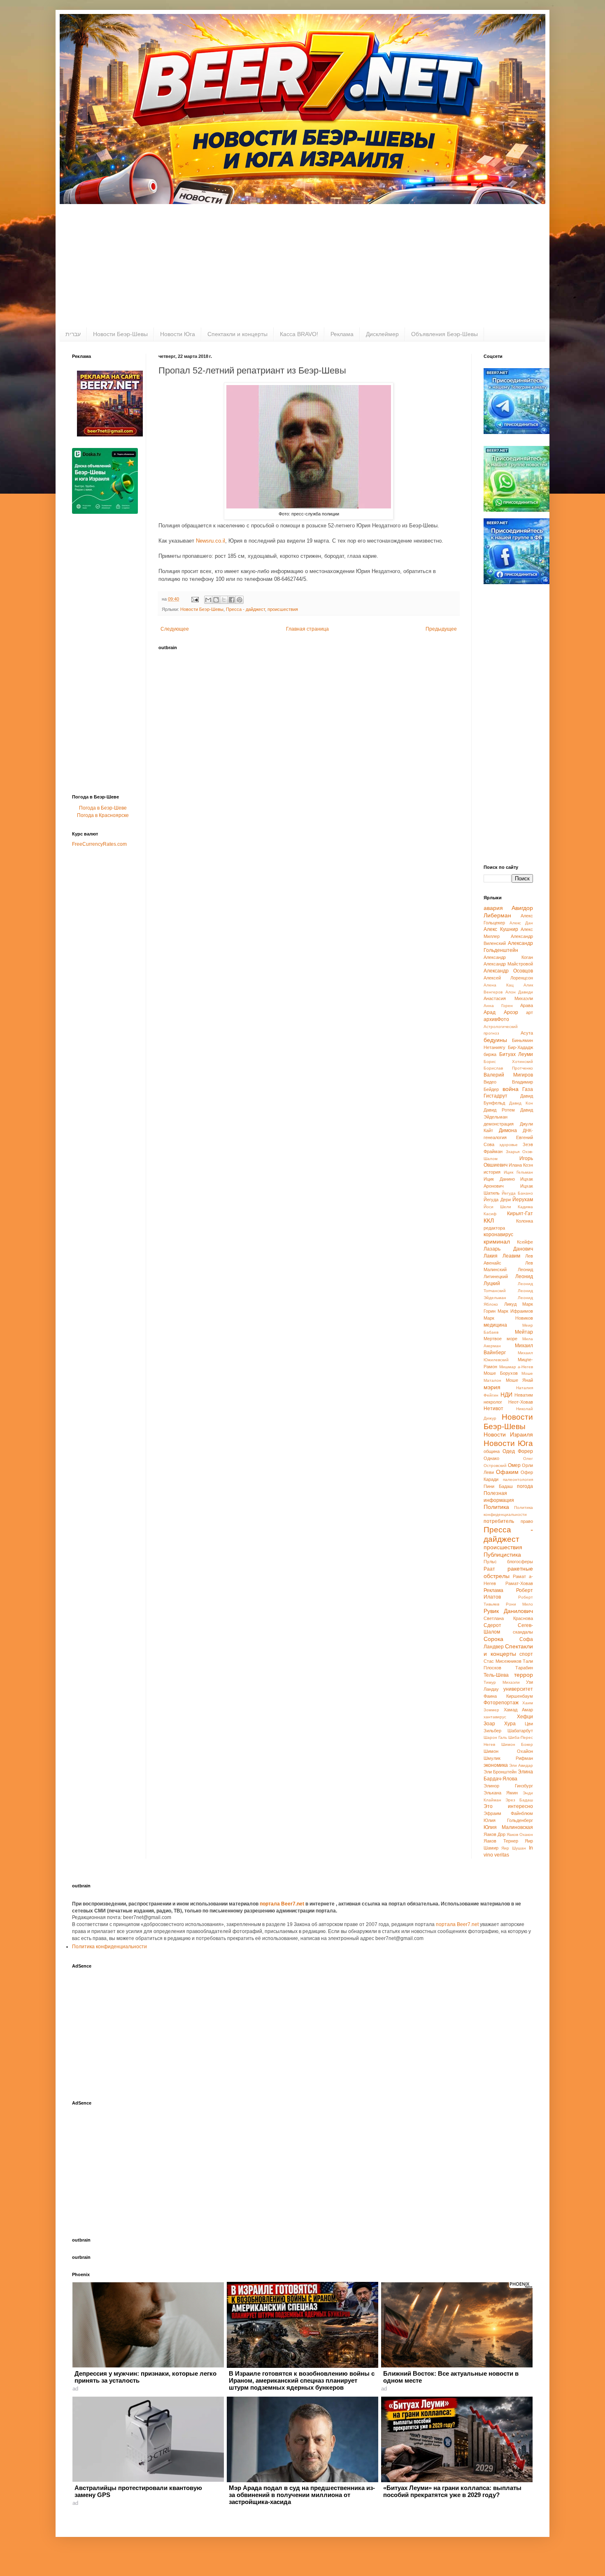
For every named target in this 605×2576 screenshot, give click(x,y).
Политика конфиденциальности (109, 1947)
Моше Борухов (501, 1373)
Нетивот (493, 1409)
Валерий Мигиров (508, 1075)
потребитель (499, 1521)
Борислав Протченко (508, 1068)
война (511, 1089)
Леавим (511, 1256)
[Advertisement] (302, 266)
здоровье (508, 1145)
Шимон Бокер (517, 1744)
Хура (510, 1724)
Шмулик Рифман (508, 1758)
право (527, 1521)
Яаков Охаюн (520, 1835)
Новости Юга (178, 334)
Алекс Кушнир (501, 929)
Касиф (490, 1214)
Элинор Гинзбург (508, 1786)
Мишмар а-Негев (516, 1367)
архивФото (496, 1019)
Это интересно (508, 1806)
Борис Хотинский (508, 1062)
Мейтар (524, 1332)
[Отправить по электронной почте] (208, 600)
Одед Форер (518, 1451)
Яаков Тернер (501, 1841)
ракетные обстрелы (508, 1572)
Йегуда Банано (517, 1193)
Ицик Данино (499, 1179)
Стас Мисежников (503, 1661)
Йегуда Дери (497, 1200)
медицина (495, 1325)
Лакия (491, 1256)
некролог (493, 1402)
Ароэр (511, 1012)
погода (525, 1486)
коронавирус (498, 1235)
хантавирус (495, 1717)
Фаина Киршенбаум (508, 1696)
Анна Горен (498, 1006)
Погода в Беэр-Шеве (103, 808)
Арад (490, 1012)
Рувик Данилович (508, 1611)
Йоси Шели (497, 1207)
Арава (527, 1005)
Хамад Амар (518, 1710)
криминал (497, 1242)
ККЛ (489, 1221)
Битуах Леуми (516, 1054)
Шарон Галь (495, 1737)
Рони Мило (520, 1604)
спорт (526, 1654)
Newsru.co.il (211, 541)
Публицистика (502, 1555)
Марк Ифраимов (515, 1311)
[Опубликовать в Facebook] (232, 600)
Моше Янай (520, 1380)
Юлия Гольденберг (508, 1820)
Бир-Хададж (520, 1047)
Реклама (342, 334)
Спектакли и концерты (237, 334)
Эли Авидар (521, 1765)
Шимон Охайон (508, 1751)
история (492, 1172)
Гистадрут (496, 1096)
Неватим (524, 1395)
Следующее (175, 629)
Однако (491, 1458)
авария (493, 908)
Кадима (525, 1207)
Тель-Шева (496, 1675)
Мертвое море (500, 1339)
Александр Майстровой (508, 964)
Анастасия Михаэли (508, 998)
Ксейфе (525, 1242)
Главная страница (307, 629)
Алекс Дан (521, 923)
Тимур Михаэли (502, 1682)
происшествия (283, 609)
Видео (490, 1082)
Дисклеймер (382, 334)
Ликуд (510, 1304)
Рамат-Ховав (519, 1583)
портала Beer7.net (283, 1904)
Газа (528, 1089)
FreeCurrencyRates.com (99, 844)
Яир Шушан (514, 1848)
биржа (490, 1054)
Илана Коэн (521, 1165)
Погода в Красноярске (103, 815)
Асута (527, 1033)
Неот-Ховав (521, 1402)
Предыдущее (441, 629)
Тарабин (524, 1668)
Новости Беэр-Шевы (120, 334)
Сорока (493, 1639)
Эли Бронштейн (500, 1772)
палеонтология (518, 1479)
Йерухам (523, 1200)
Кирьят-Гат (520, 1214)
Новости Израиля (508, 1434)
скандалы (523, 1632)
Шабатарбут (520, 1731)
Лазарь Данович (508, 1249)
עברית (73, 334)
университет (518, 1689)
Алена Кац (499, 985)
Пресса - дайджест (245, 609)
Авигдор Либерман (508, 912)
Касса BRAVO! (299, 334)
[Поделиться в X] (224, 600)
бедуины (495, 1040)
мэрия (492, 1387)
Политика (496, 1507)
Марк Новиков (508, 1318)
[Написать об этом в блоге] (216, 600)
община (492, 1451)
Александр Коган (508, 957)
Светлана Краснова (508, 1618)
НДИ (506, 1395)
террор (524, 1675)
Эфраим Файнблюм (508, 1813)
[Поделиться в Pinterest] (240, 600)
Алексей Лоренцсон (508, 978)
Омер (514, 1465)
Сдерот (492, 1625)
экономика (496, 1765)
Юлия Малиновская (508, 1827)
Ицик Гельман (518, 1172)
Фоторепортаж (501, 1703)
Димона (508, 1130)
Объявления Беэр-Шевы (444, 334)
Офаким (507, 1472)
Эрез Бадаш (519, 1800)
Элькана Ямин (501, 1793)
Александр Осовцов (508, 971)
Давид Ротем (499, 1110)
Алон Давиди (519, 992)
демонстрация (499, 1124)
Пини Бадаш (498, 1486)
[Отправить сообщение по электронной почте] (195, 599)
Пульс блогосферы (508, 1562)
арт (529, 1012)
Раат (489, 1569)
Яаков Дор (494, 1834)
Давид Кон (521, 1103)
